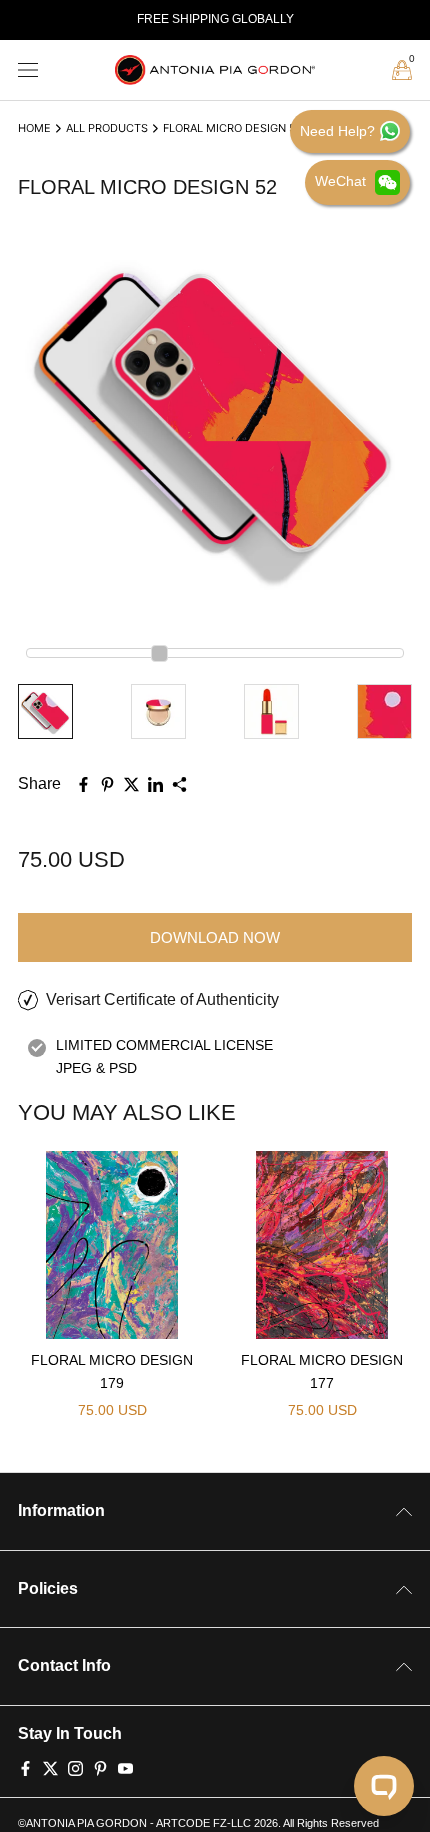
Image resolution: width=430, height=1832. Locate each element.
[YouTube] (125, 1767)
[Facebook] (25, 1767)
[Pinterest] (100, 1767)
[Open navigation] (28, 70)
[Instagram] (75, 1767)
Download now (215, 937)
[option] (215, 20)
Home (34, 128)
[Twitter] (50, 1767)
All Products (107, 128)
